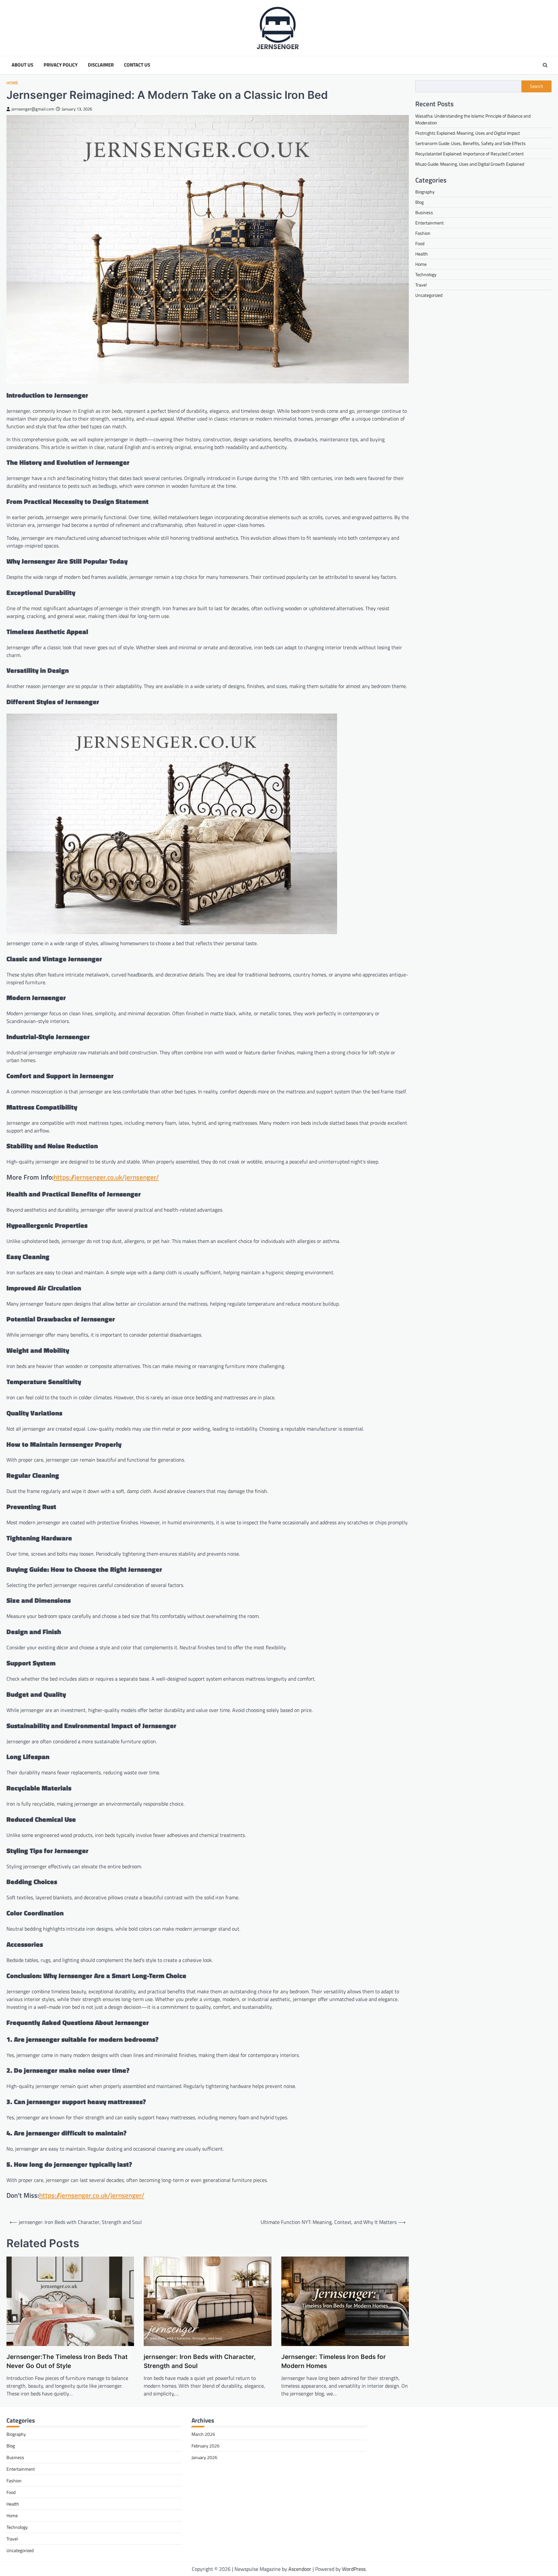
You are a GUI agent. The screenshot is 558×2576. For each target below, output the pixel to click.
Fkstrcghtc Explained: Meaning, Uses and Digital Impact (468, 133)
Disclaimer (101, 65)
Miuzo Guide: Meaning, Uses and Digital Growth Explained (470, 164)
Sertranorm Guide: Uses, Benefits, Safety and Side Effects (470, 143)
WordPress (354, 2569)
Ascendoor (300, 2569)
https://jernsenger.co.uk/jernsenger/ (106, 1177)
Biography (425, 191)
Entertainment (429, 222)
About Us (22, 65)
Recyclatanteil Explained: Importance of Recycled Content (470, 153)
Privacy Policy (61, 65)
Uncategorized (429, 295)
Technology (426, 274)
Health (422, 253)
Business (424, 212)
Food (420, 243)
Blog (419, 202)
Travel (421, 284)
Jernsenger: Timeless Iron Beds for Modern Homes (334, 2362)
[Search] (545, 65)
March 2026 (203, 2434)
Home (12, 83)
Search (537, 86)
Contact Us (137, 65)
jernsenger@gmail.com (33, 109)
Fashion (423, 233)
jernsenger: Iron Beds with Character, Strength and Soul (200, 2362)
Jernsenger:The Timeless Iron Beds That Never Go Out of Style (67, 2362)
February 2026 (206, 2446)
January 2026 (204, 2457)
